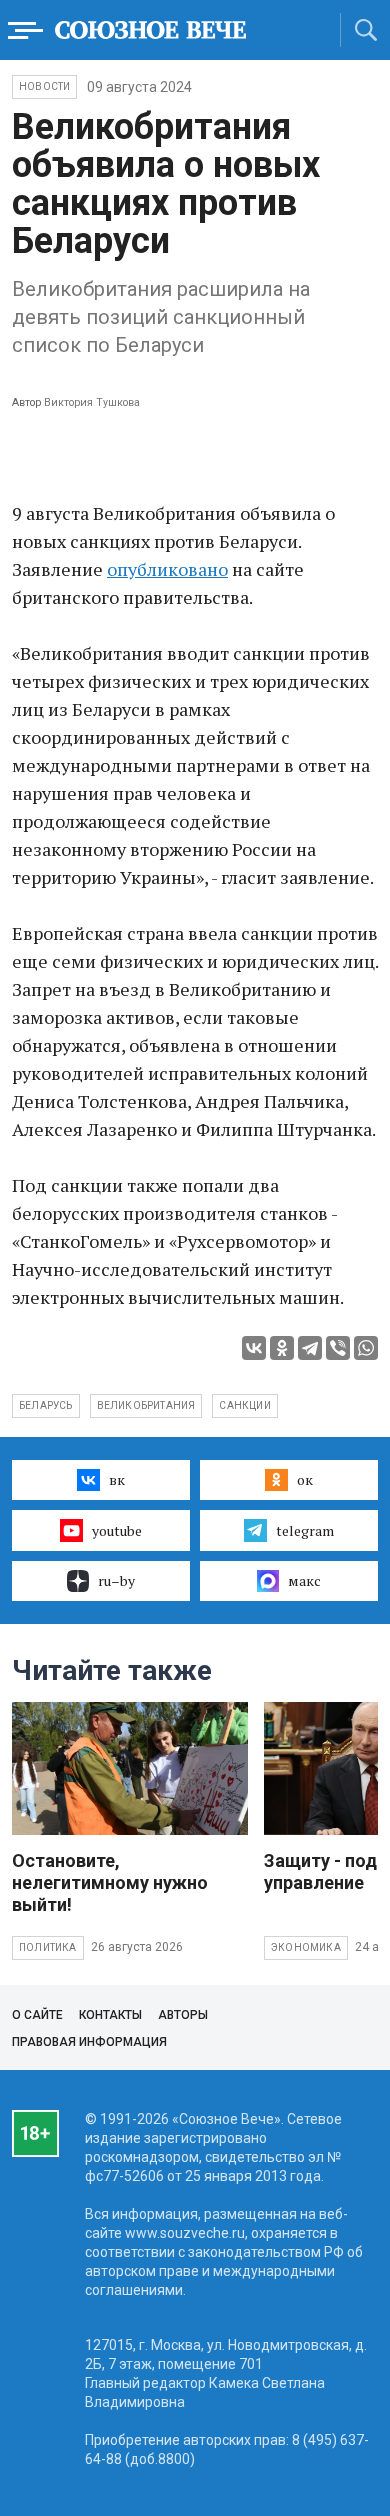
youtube (117, 1530)
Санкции (244, 1405)
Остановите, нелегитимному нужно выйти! (110, 1882)
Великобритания (146, 1405)
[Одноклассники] (282, 1348)
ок (305, 1479)
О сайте (37, 2015)
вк (117, 1479)
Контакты (110, 2015)
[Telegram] (310, 1348)
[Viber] (338, 1348)
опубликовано (167, 569)
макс (304, 1580)
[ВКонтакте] (254, 1348)
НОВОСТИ (44, 86)
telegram (305, 1530)
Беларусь (46, 1405)
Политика (48, 1947)
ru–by (116, 1580)
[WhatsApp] (366, 1348)
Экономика (306, 1947)
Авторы (183, 2015)
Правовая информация (89, 2042)
